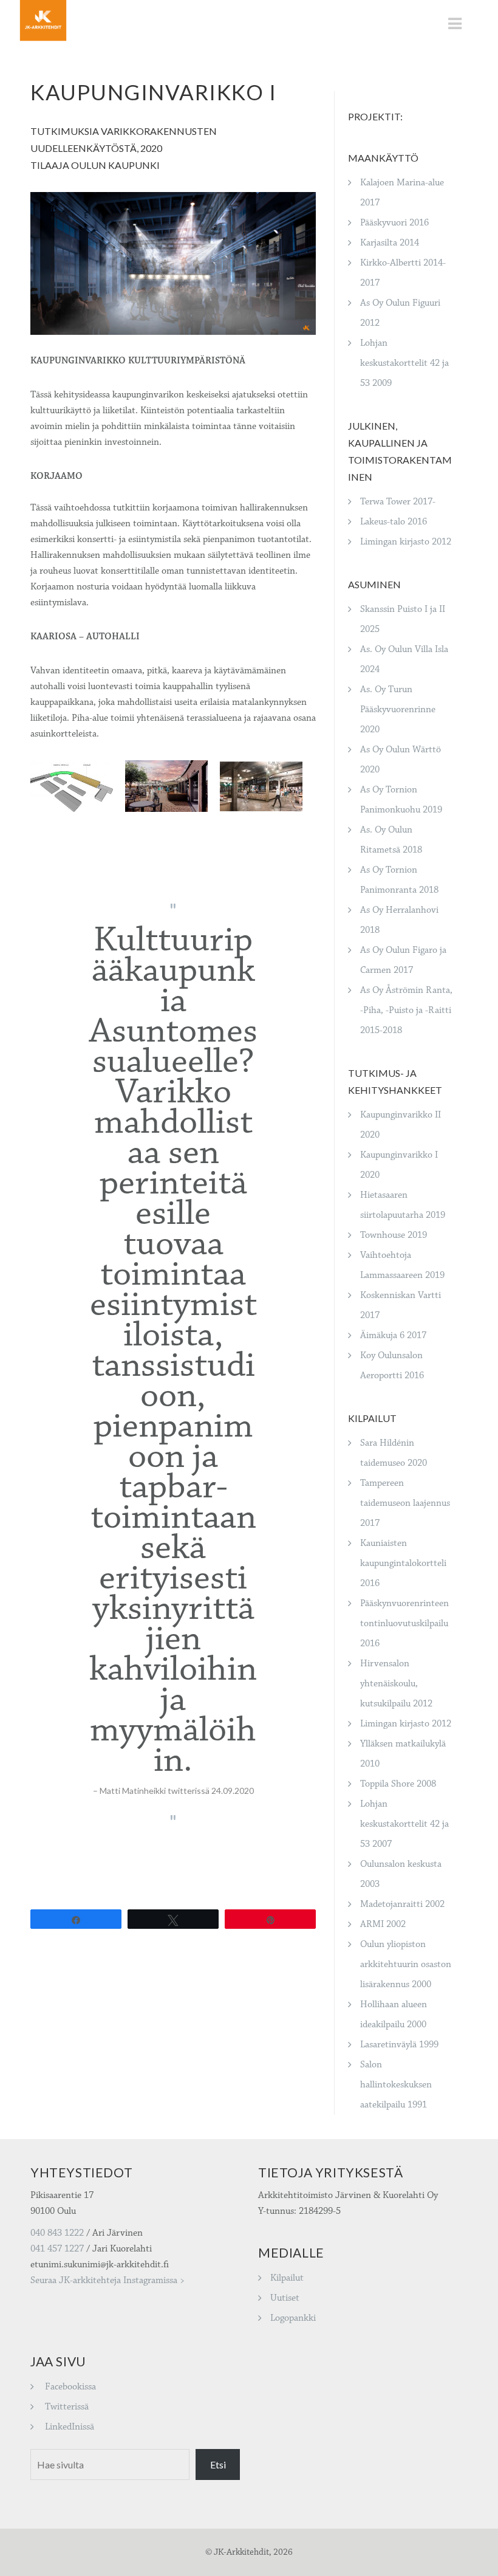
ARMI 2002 (383, 1924)
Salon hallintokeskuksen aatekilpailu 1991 (396, 2085)
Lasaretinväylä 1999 (399, 2045)
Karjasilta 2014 (390, 243)
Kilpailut (287, 2278)
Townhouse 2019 (394, 1235)
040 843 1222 (57, 2233)
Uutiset (285, 2298)
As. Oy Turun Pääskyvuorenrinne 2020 (398, 709)
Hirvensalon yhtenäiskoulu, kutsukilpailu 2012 (396, 1684)
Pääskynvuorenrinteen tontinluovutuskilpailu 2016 (404, 1623)
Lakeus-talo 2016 (394, 522)
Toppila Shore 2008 (398, 1784)
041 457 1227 (57, 2249)
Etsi (218, 2464)
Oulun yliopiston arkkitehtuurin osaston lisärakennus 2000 (406, 1964)
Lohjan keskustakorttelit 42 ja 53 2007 (404, 1824)
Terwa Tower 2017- (398, 502)
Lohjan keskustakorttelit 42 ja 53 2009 (404, 363)
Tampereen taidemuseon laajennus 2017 (405, 1503)
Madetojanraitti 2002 (402, 1904)
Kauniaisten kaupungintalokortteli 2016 (403, 1563)
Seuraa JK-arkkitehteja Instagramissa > (107, 2280)
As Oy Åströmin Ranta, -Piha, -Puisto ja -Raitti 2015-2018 (406, 1010)
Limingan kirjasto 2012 (406, 542)
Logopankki (293, 2318)
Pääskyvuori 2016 (394, 223)
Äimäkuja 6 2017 (393, 1335)
